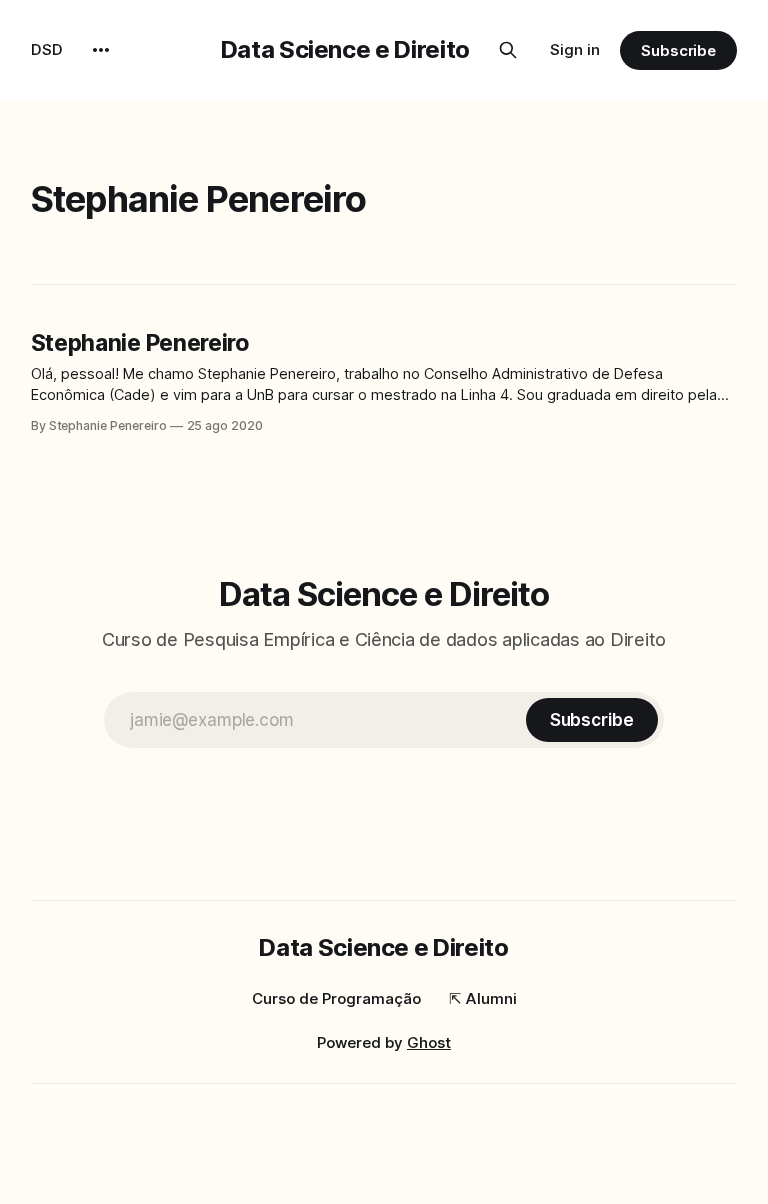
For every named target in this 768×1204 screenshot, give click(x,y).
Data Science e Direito (345, 49)
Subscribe (678, 50)
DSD (47, 49)
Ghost (429, 1042)
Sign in (575, 49)
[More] (101, 50)
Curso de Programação (336, 998)
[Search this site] (508, 50)
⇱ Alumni (483, 998)
